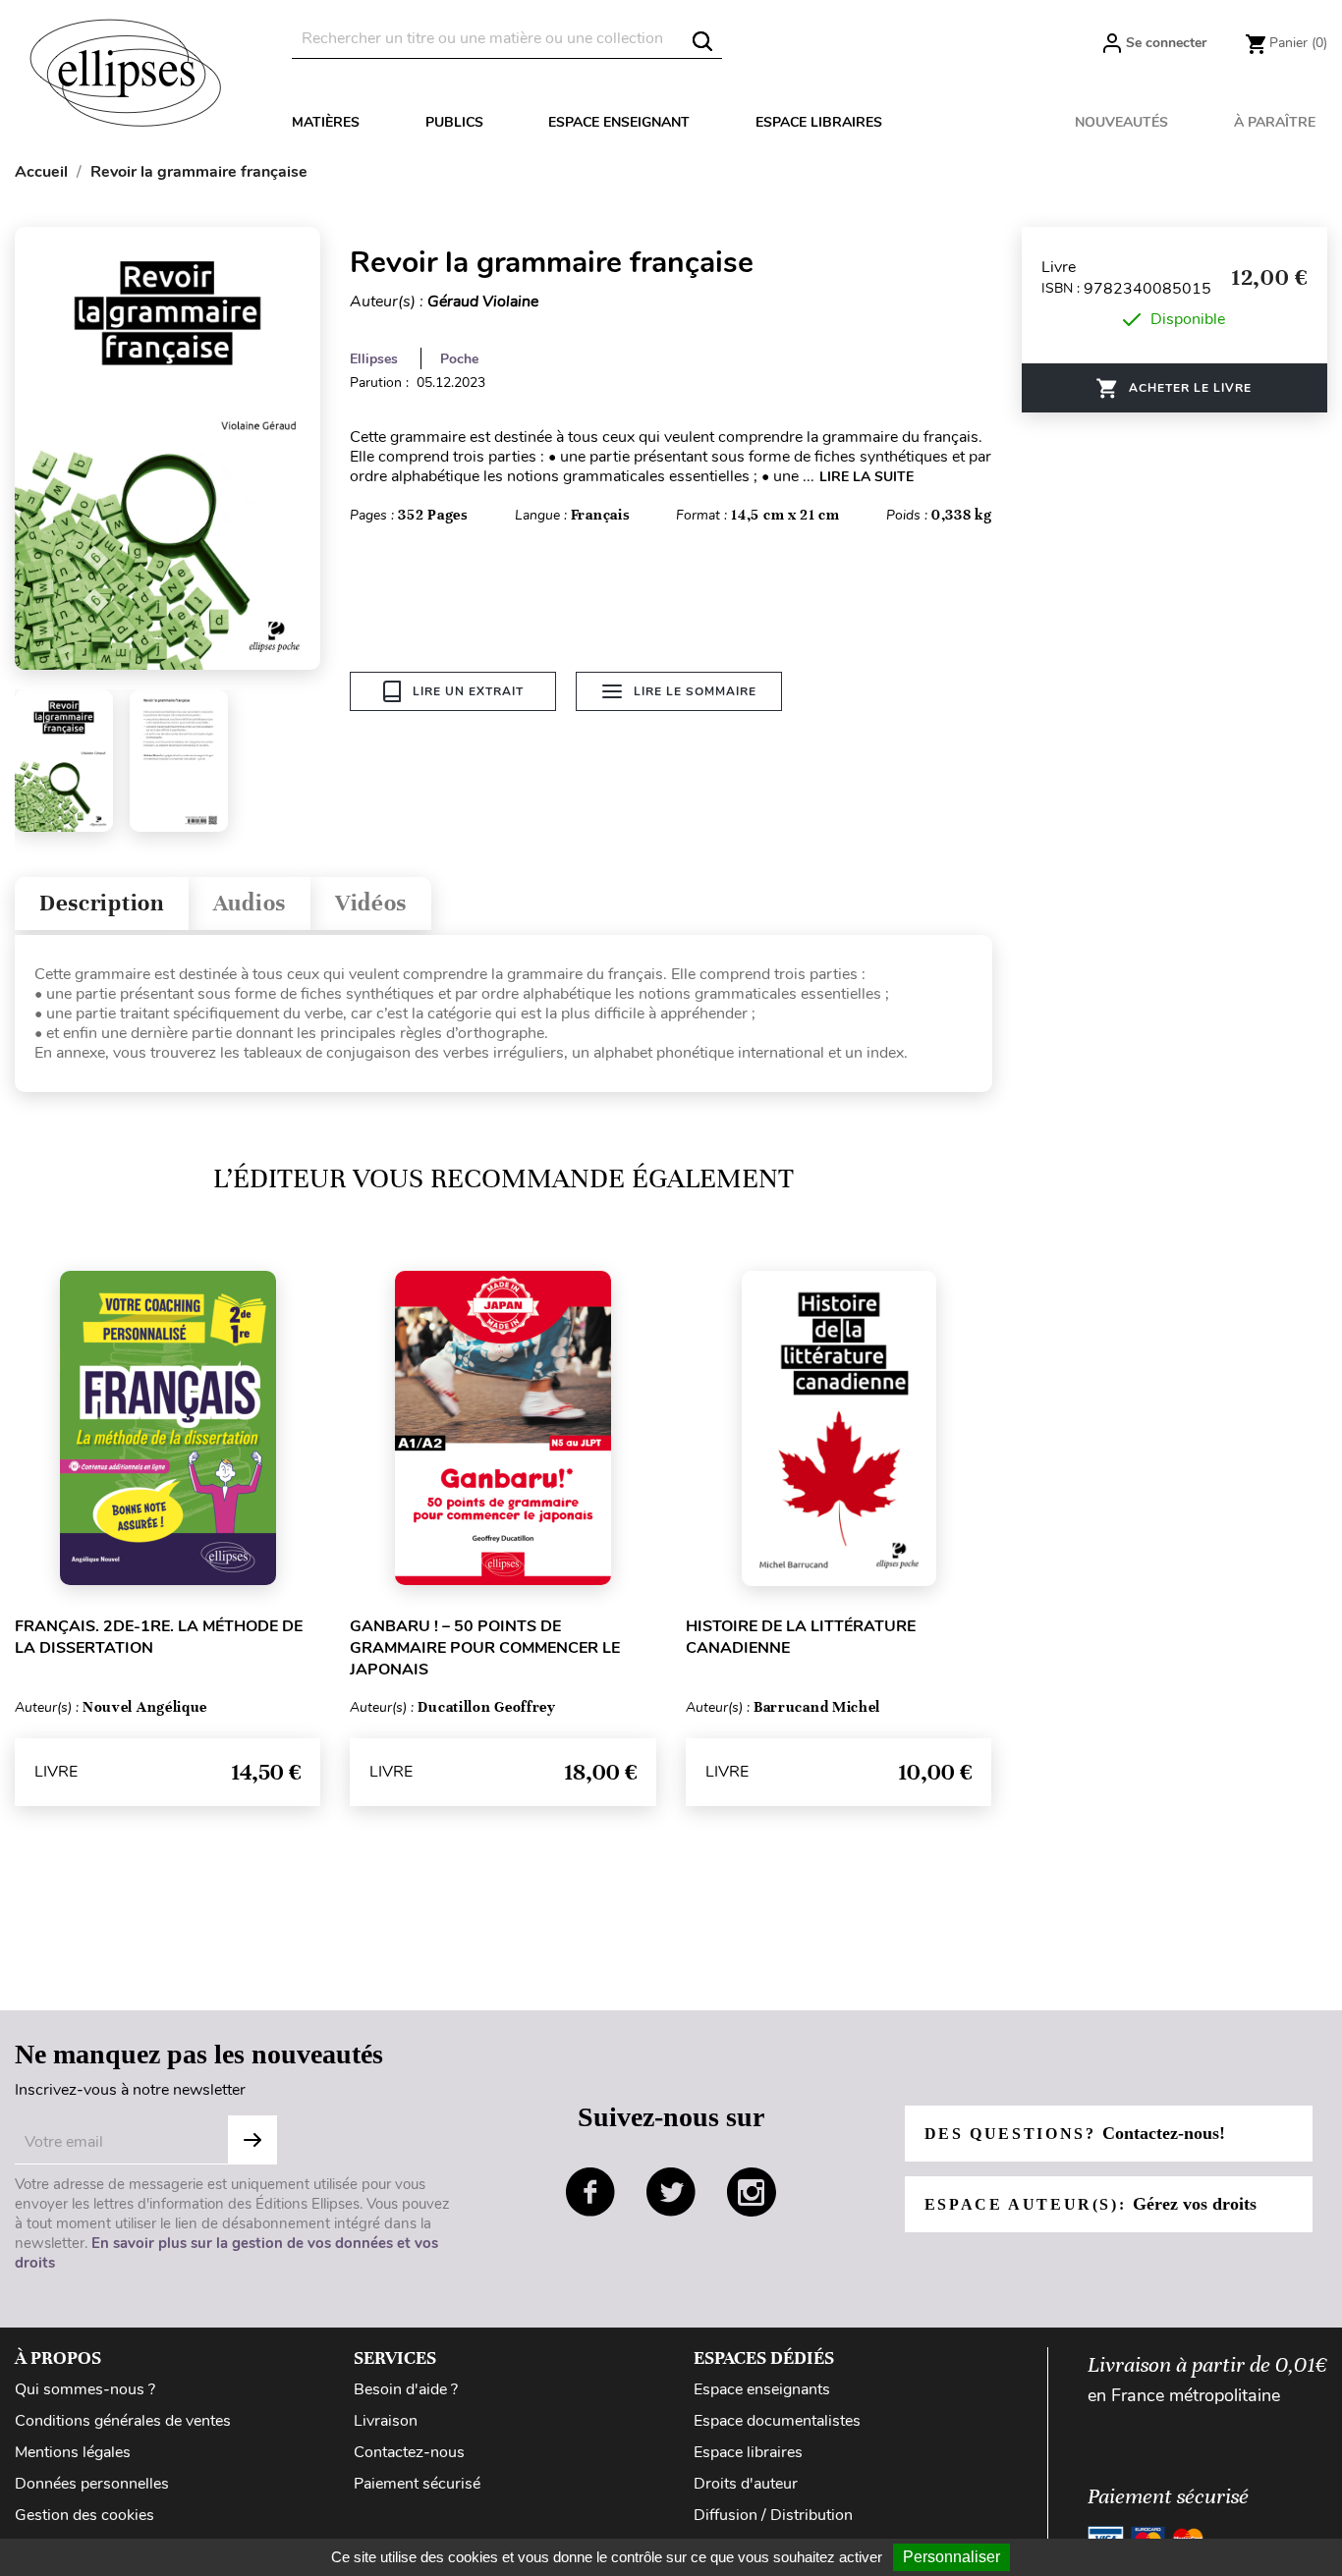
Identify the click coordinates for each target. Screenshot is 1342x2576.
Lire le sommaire (695, 691)
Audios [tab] (250, 903)
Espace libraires (819, 122)
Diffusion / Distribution (773, 2515)
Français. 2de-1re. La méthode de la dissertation (159, 1637)
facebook (590, 2192)
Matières (326, 122)
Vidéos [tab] (371, 903)
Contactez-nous (409, 2452)
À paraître (1275, 122)
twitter (671, 2192)
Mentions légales (73, 2452)
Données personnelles (92, 2484)
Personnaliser (951, 2557)
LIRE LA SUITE (867, 477)
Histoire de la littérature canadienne (801, 1637)
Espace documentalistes (777, 2421)
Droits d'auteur (746, 2484)
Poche (459, 359)
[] (702, 41)
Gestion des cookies (84, 2515)
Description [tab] (102, 903)
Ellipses (374, 359)
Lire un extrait (468, 691)
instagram (752, 2192)
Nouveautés (1121, 122)
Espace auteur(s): (1090, 2204)
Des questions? (1075, 2133)
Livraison (386, 2421)
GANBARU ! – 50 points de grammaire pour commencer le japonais (485, 1648)
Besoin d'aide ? (406, 2389)
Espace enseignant (619, 122)
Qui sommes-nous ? (85, 2389)
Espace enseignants (762, 2389)
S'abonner (252, 2140)
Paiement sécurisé (417, 2484)
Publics (454, 122)
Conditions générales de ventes (123, 2421)
